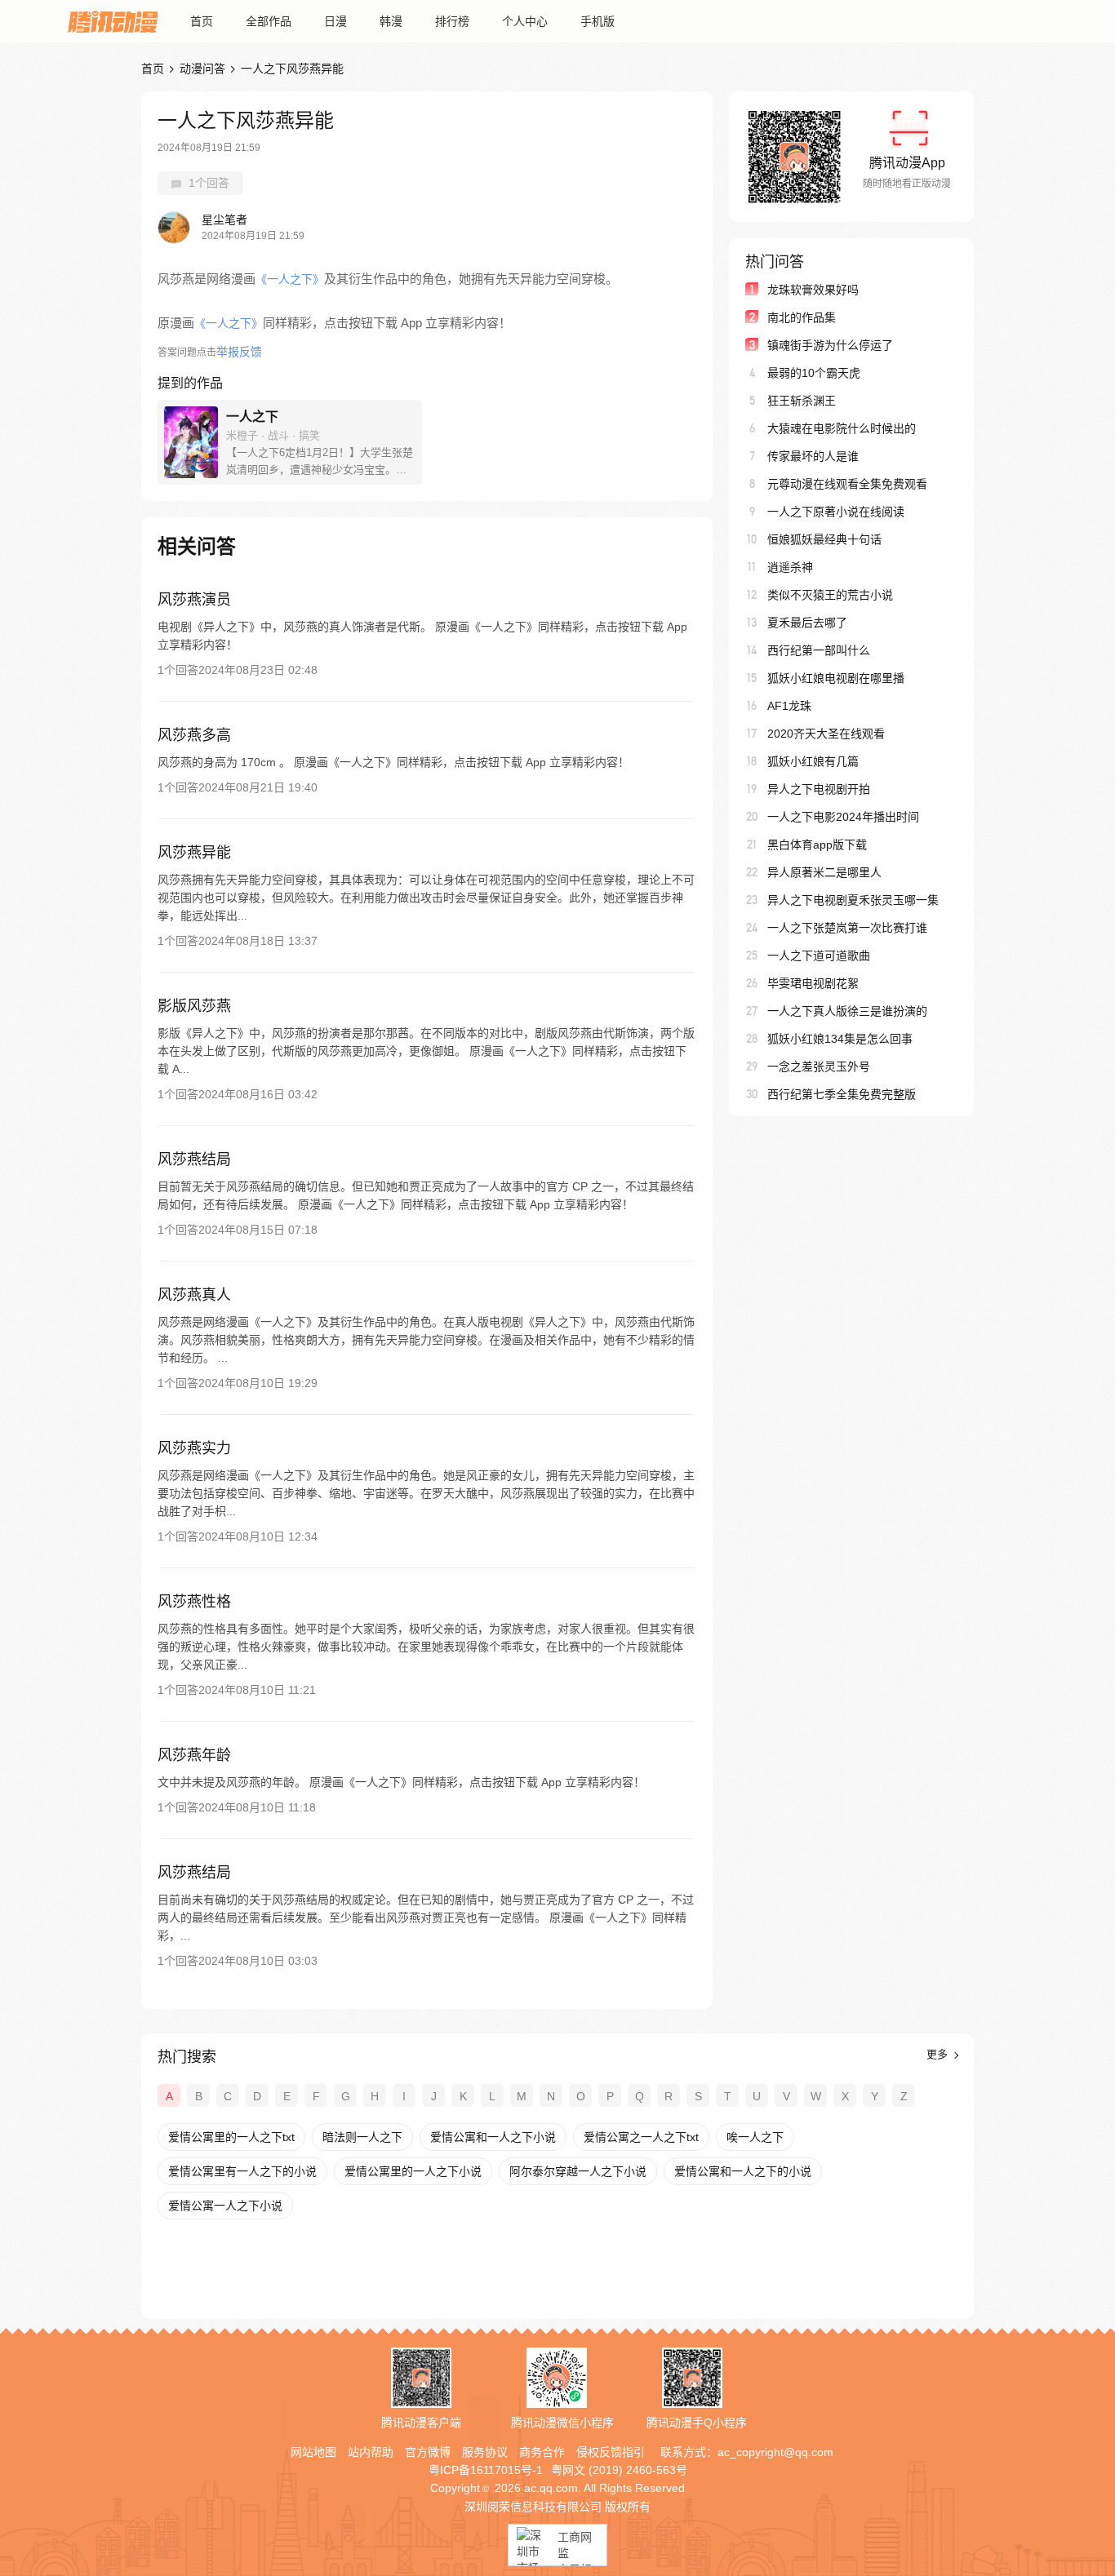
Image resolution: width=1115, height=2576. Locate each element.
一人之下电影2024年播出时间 (843, 817)
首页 (202, 21)
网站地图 (313, 2452)
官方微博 (428, 2452)
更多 (939, 2054)
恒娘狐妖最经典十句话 (824, 539)
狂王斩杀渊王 (802, 401)
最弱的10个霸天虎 (814, 373)
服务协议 (485, 2452)
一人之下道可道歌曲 (819, 955)
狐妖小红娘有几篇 (813, 761)
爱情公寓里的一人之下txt (231, 2137)
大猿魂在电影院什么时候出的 (842, 428)
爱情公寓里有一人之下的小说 (242, 2171)
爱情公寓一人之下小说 (225, 2206)
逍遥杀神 (790, 567)
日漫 (335, 21)
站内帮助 (371, 2452)
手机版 (597, 21)
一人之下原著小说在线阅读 (836, 512)
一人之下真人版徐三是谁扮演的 (847, 1011)
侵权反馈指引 (611, 2452)
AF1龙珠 (789, 706)
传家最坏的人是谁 (813, 456)
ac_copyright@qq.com (775, 2452)
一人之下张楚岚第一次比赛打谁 (847, 928)
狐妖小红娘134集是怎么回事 (840, 1039)
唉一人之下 (755, 2137)
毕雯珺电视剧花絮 (813, 983)
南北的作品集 (802, 317)
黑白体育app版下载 (817, 845)
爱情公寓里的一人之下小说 (413, 2171)
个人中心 (525, 21)
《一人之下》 (290, 279)
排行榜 (452, 21)
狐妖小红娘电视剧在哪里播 (836, 678)
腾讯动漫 (113, 21)
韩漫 (391, 21)
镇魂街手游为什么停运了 (830, 345)
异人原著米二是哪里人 (824, 872)
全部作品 (269, 21)
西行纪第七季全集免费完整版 (842, 1094)
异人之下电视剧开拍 (819, 789)
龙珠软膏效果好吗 (813, 290)
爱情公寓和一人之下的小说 (743, 2171)
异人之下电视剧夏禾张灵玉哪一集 (853, 900)
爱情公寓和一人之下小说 (493, 2137)
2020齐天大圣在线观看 (826, 734)
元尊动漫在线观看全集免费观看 (847, 484)
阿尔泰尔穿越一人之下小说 (578, 2171)
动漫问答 (202, 69)
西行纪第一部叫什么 (819, 650)
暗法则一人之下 (362, 2137)
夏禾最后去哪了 (807, 623)
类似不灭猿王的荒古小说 (830, 595)
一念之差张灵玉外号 (819, 1066)
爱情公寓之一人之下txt (641, 2137)
